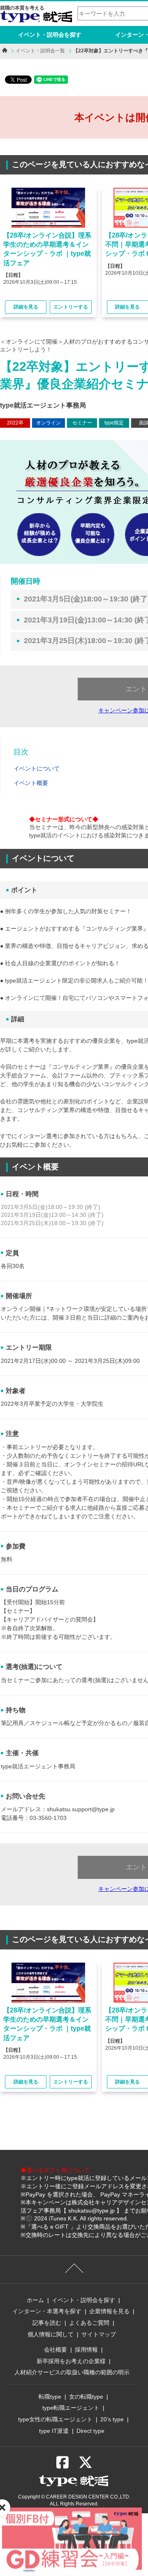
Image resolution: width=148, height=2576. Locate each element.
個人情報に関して (51, 2334)
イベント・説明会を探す (50, 35)
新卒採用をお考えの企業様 (71, 2361)
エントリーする (71, 307)
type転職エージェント (71, 2408)
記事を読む (47, 2323)
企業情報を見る (109, 2311)
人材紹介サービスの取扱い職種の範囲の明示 (72, 2372)
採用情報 (86, 2350)
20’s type (112, 2419)
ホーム (35, 2300)
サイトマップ (99, 2334)
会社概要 (55, 2350)
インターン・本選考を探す (47, 2311)
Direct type (90, 2431)
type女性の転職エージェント (55, 2419)
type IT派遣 (54, 2431)
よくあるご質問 (89, 2323)
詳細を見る (26, 307)
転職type (50, 2397)
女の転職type (86, 2397)
